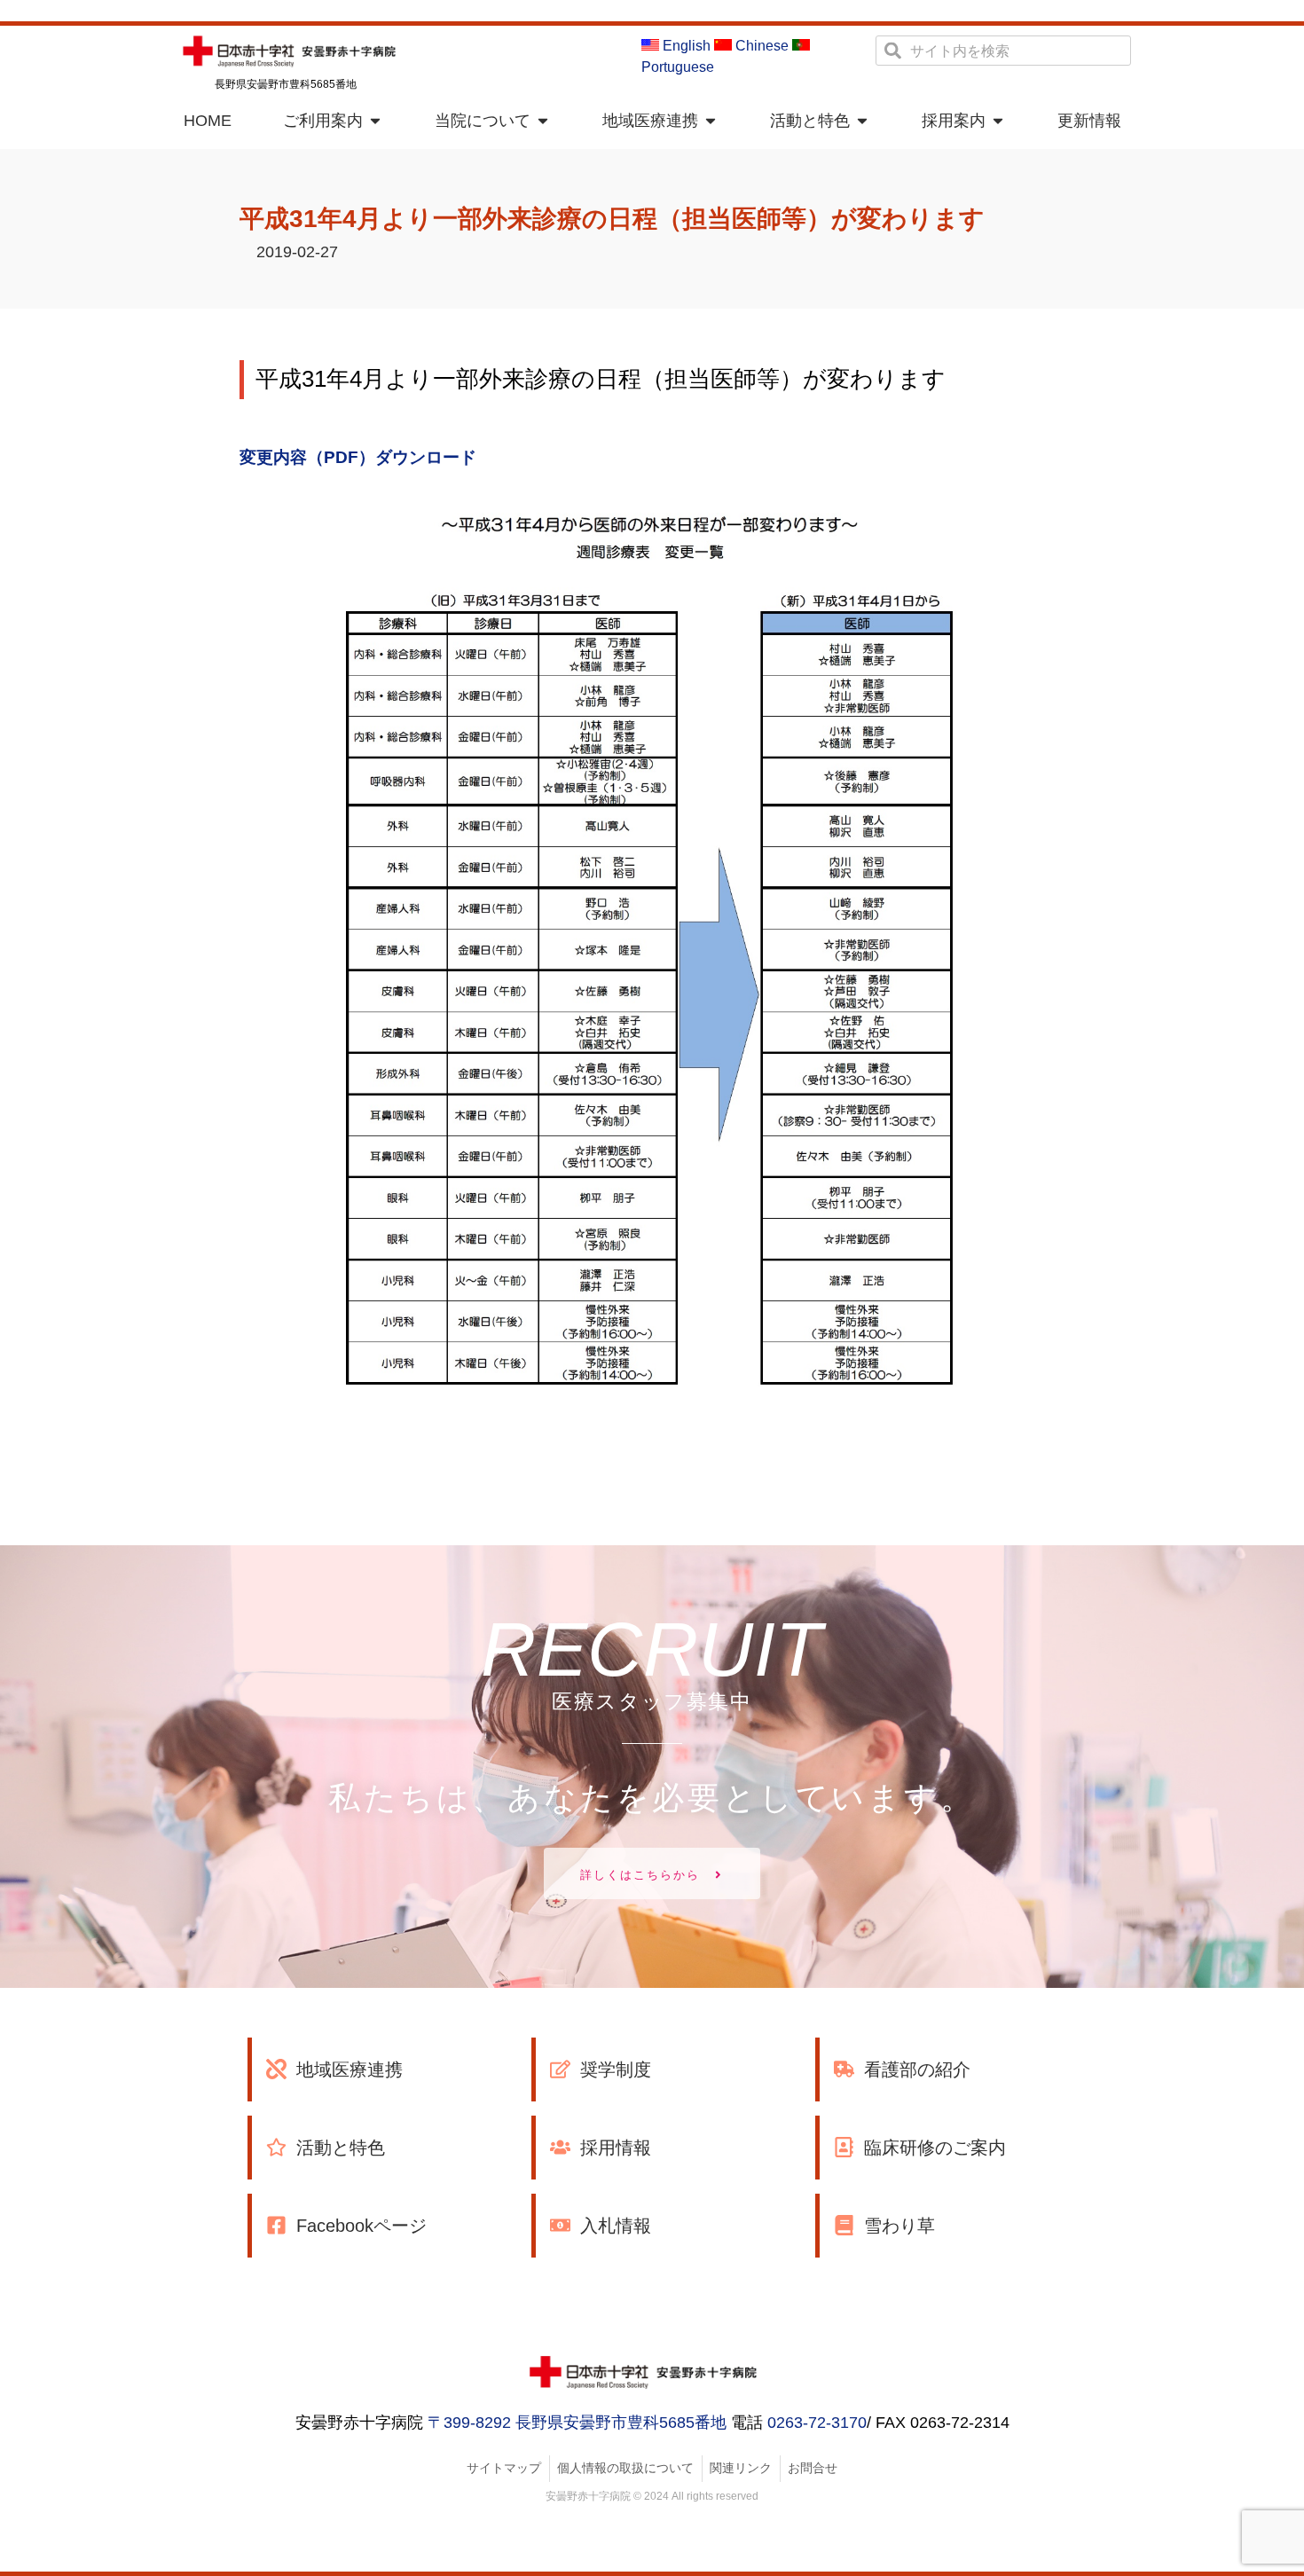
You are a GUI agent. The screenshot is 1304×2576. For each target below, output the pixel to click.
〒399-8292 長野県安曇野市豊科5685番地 (577, 2423)
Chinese (760, 46)
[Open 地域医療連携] (711, 121)
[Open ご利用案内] (375, 121)
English (685, 46)
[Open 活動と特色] (862, 121)
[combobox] (1003, 51)
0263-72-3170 (817, 2423)
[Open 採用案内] (998, 121)
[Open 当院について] (543, 121)
